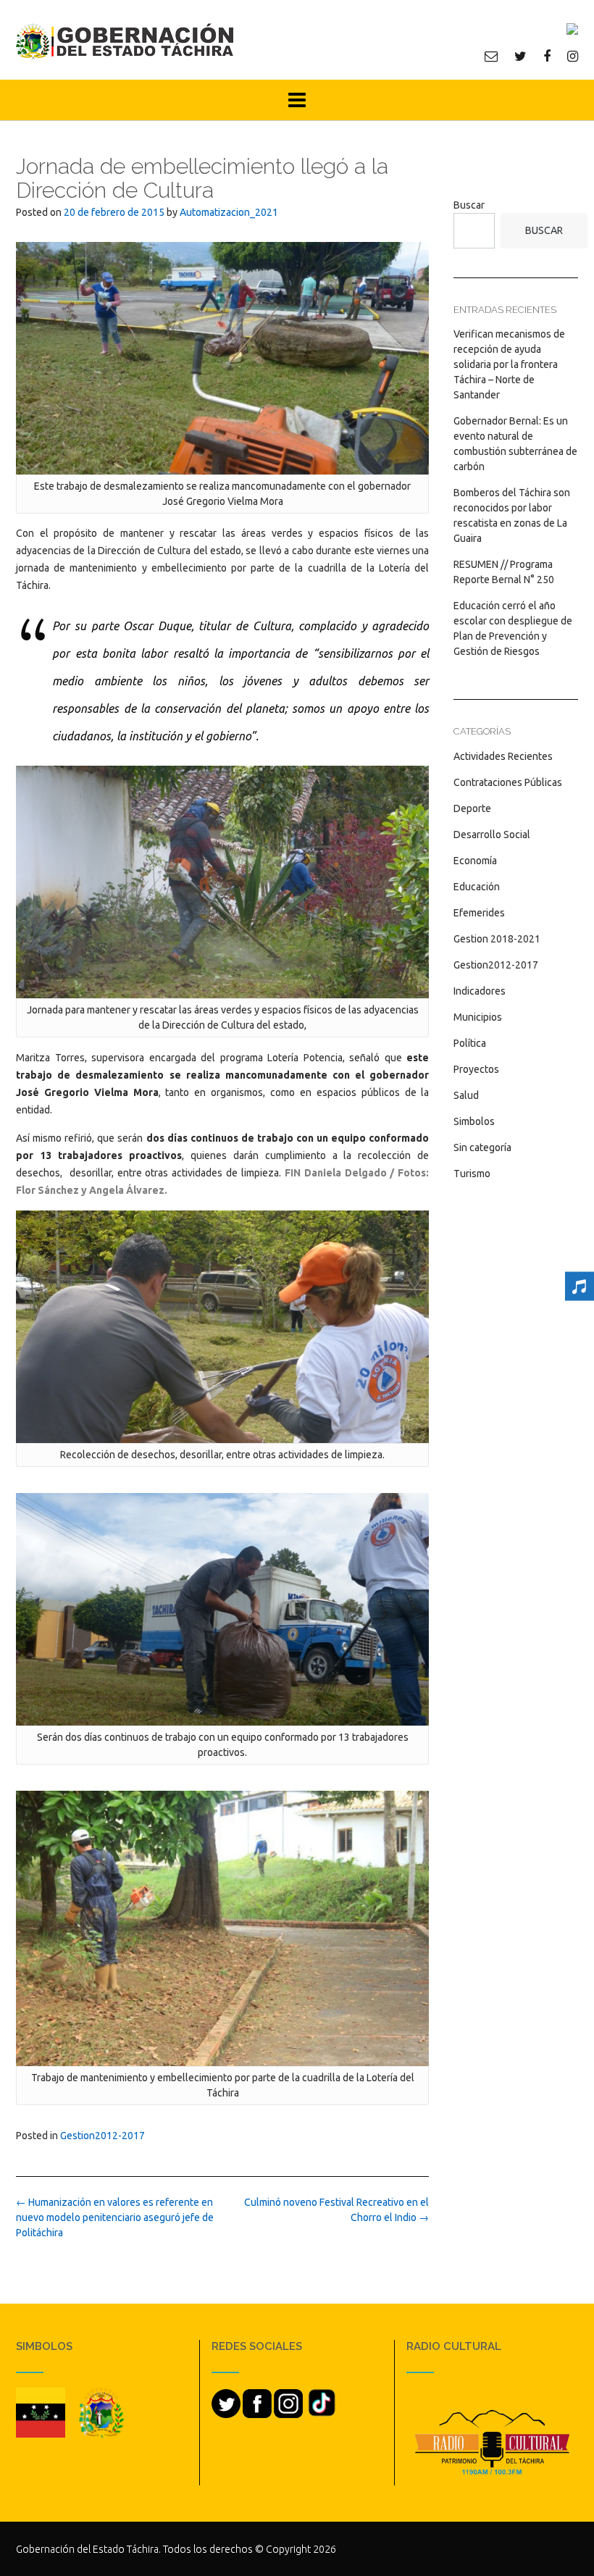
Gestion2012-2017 (103, 2136)
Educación (477, 887)
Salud (466, 1095)
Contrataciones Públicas (508, 782)
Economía (475, 861)
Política (470, 1043)
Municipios (478, 1017)
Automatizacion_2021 (229, 212)
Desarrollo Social (492, 835)
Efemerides (479, 913)
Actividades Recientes (503, 756)
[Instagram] (573, 56)
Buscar (469, 205)
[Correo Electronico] (491, 56)
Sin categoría (482, 1147)
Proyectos (476, 1069)
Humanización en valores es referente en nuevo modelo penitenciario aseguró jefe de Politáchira (115, 2217)
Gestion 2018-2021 (497, 939)
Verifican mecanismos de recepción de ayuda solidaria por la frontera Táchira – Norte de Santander (509, 364)
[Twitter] (520, 56)
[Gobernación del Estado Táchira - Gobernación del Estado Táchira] (125, 41)
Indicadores (480, 991)
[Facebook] (547, 56)
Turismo (472, 1174)
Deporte (472, 808)
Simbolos (474, 1121)
